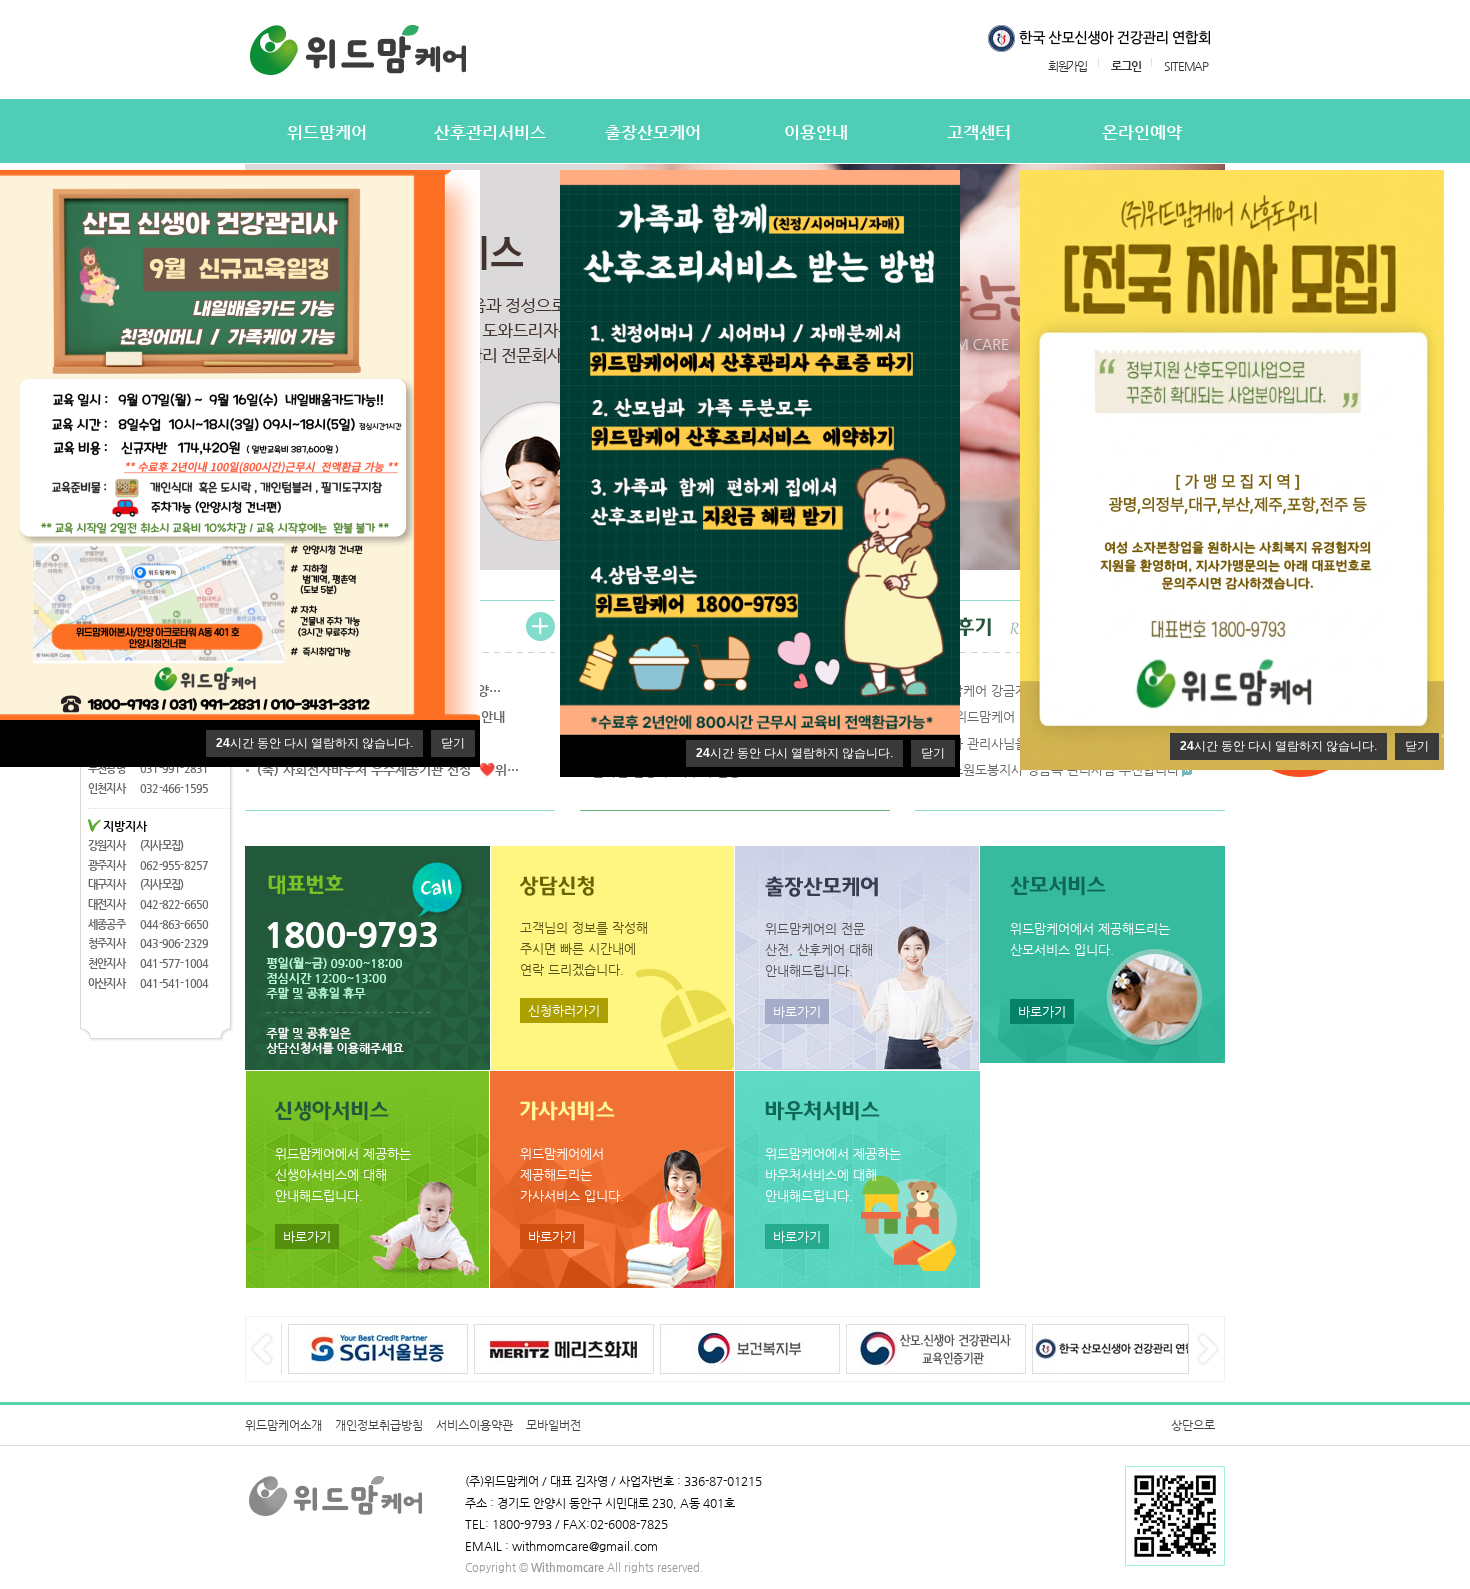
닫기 (453, 743)
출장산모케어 (653, 132)
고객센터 (979, 132)
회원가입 (1067, 65)
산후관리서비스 (490, 132)
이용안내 (816, 132)
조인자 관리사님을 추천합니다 (1009, 743)
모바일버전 (553, 1425)
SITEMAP (1186, 65)
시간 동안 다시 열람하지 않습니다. (314, 743)
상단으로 (1193, 1425)
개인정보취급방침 (379, 1425)
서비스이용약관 (474, 1425)
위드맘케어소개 (283, 1425)
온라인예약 (1142, 132)
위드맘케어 (327, 132)
